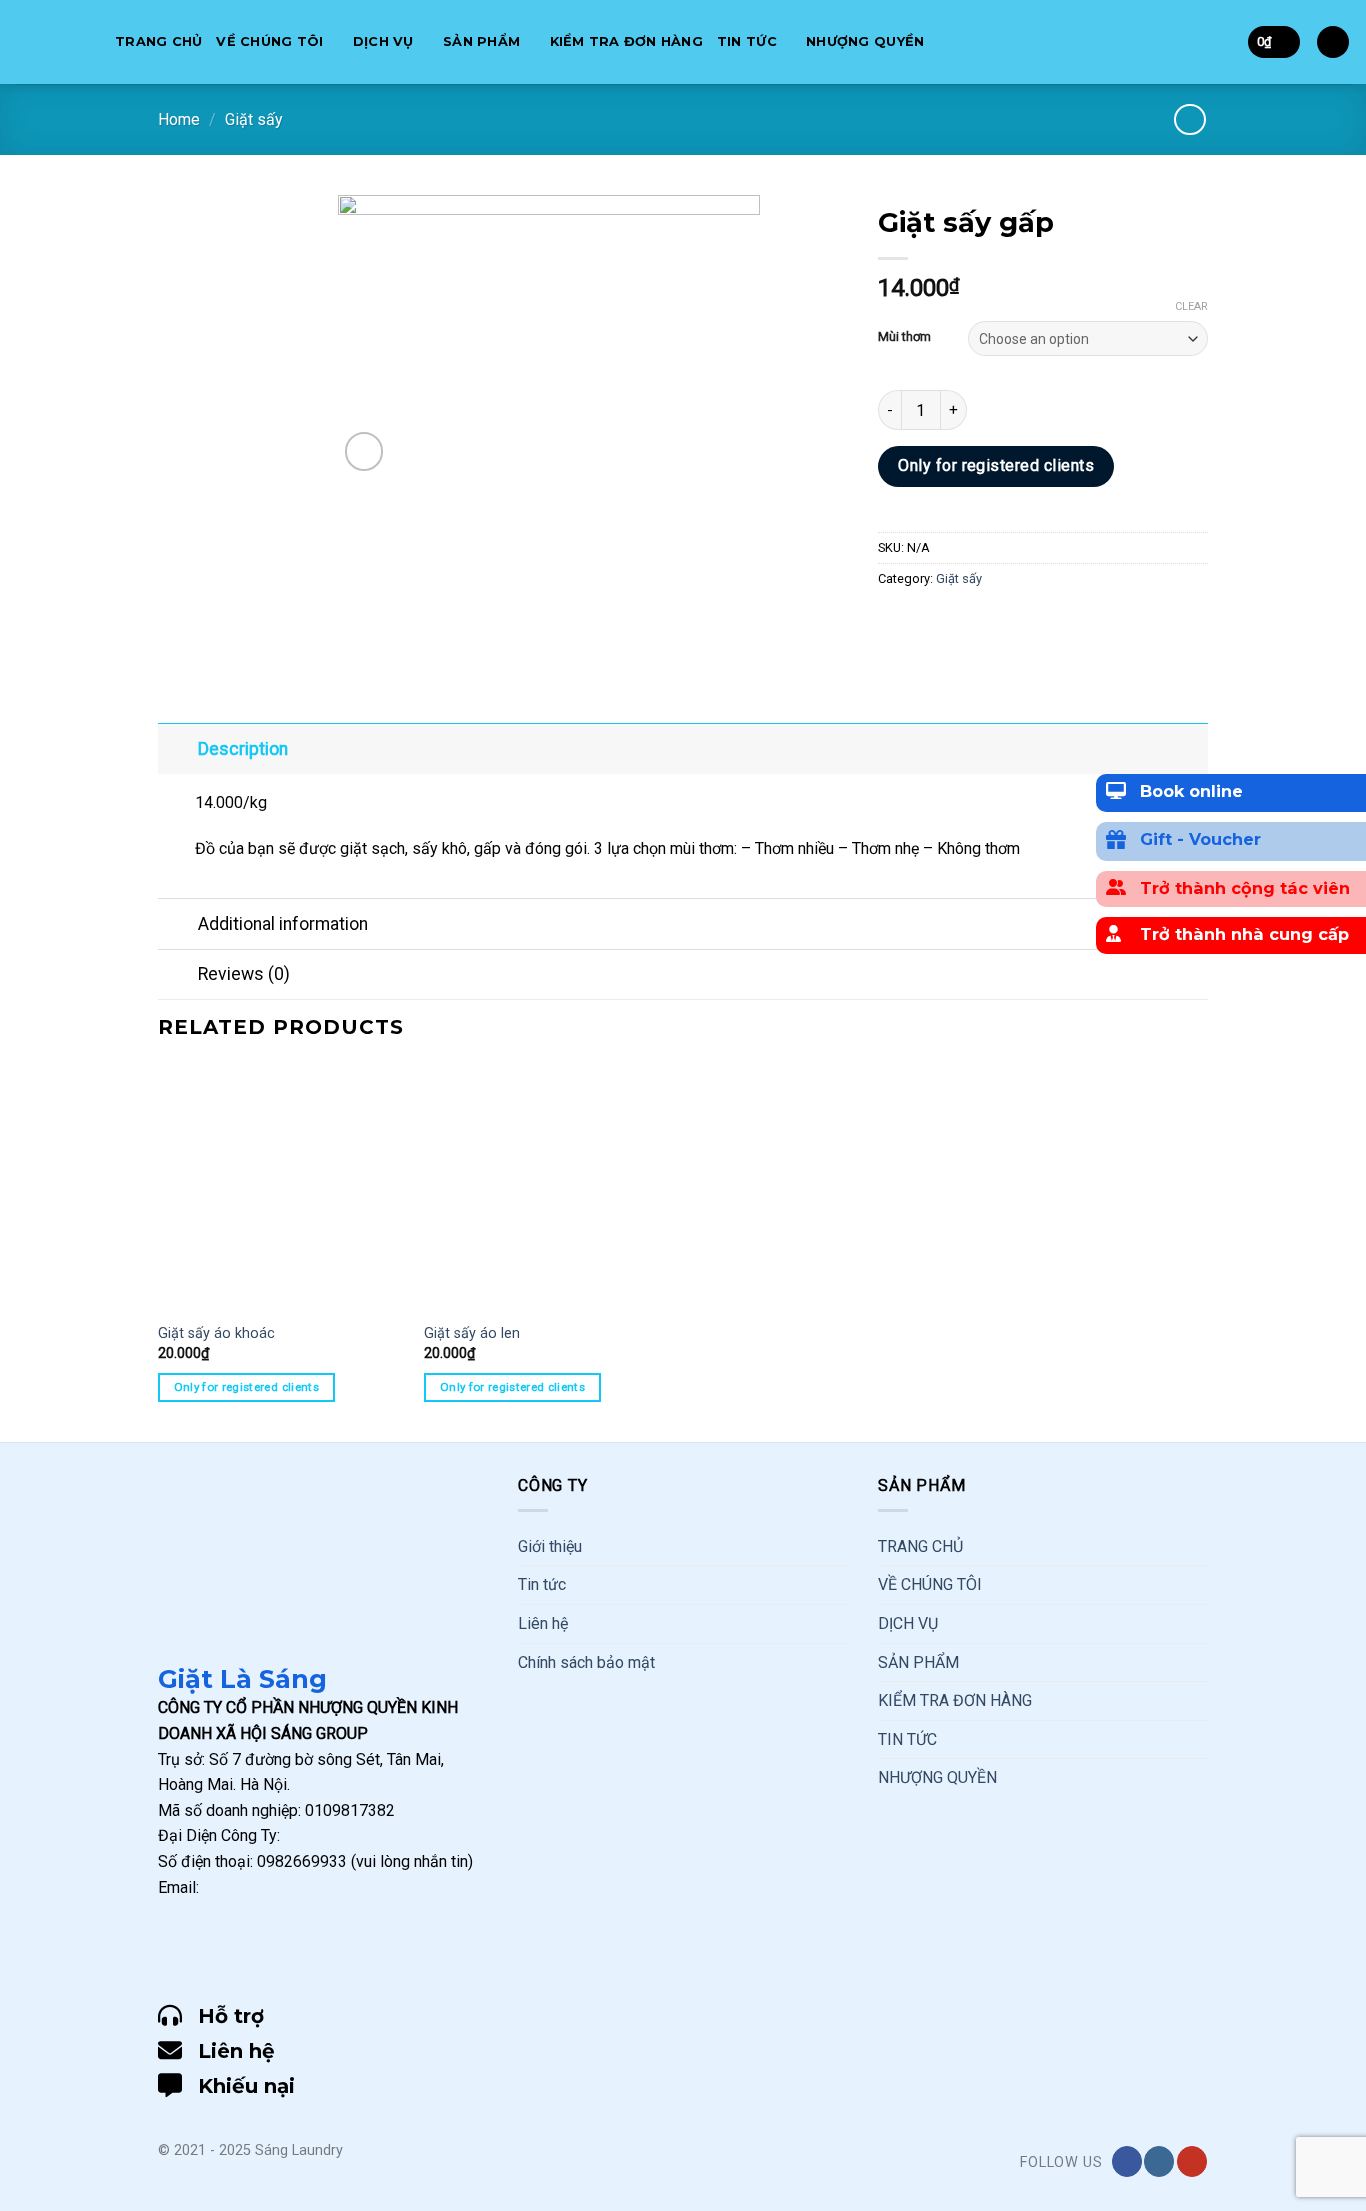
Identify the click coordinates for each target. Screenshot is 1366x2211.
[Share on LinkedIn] (1040, 623)
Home (179, 119)
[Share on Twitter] (932, 623)
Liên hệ (543, 1623)
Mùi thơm (904, 337)
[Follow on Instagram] (1159, 2161)
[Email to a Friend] (968, 623)
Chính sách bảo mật (586, 1662)
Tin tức (542, 1584)
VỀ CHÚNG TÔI (269, 41)
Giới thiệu (550, 1546)
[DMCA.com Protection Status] (208, 1948)
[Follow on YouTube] (1192, 2161)
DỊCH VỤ (383, 41)
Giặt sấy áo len (472, 1333)
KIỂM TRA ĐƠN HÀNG (626, 41)
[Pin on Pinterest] (1004, 623)
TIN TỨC (747, 41)
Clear (1191, 306)
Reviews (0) (244, 974)
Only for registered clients (996, 465)
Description (243, 749)
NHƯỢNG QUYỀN (865, 41)
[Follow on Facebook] (1127, 2161)
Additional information (283, 924)
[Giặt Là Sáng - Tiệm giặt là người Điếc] (50, 42)
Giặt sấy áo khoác (216, 1333)
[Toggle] (177, 748)
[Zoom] (364, 451)
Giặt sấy (254, 119)
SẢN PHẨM (481, 41)
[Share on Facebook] (896, 623)
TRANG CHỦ (158, 41)
